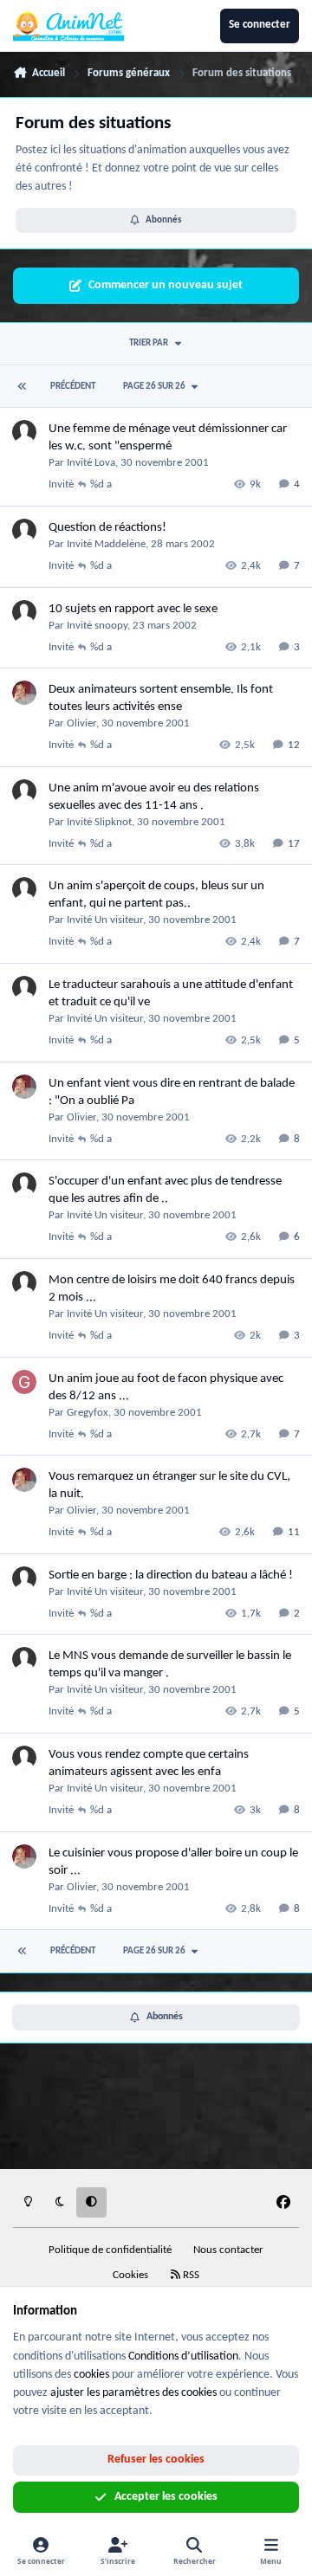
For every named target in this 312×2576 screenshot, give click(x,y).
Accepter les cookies (166, 2497)
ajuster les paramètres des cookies (133, 2393)
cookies (91, 2375)
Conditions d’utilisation (183, 2356)
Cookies (130, 2276)
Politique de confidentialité (110, 2250)
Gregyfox (88, 1413)
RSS (190, 2276)
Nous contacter (228, 2250)
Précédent (73, 387)
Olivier (81, 723)
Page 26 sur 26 (154, 387)
